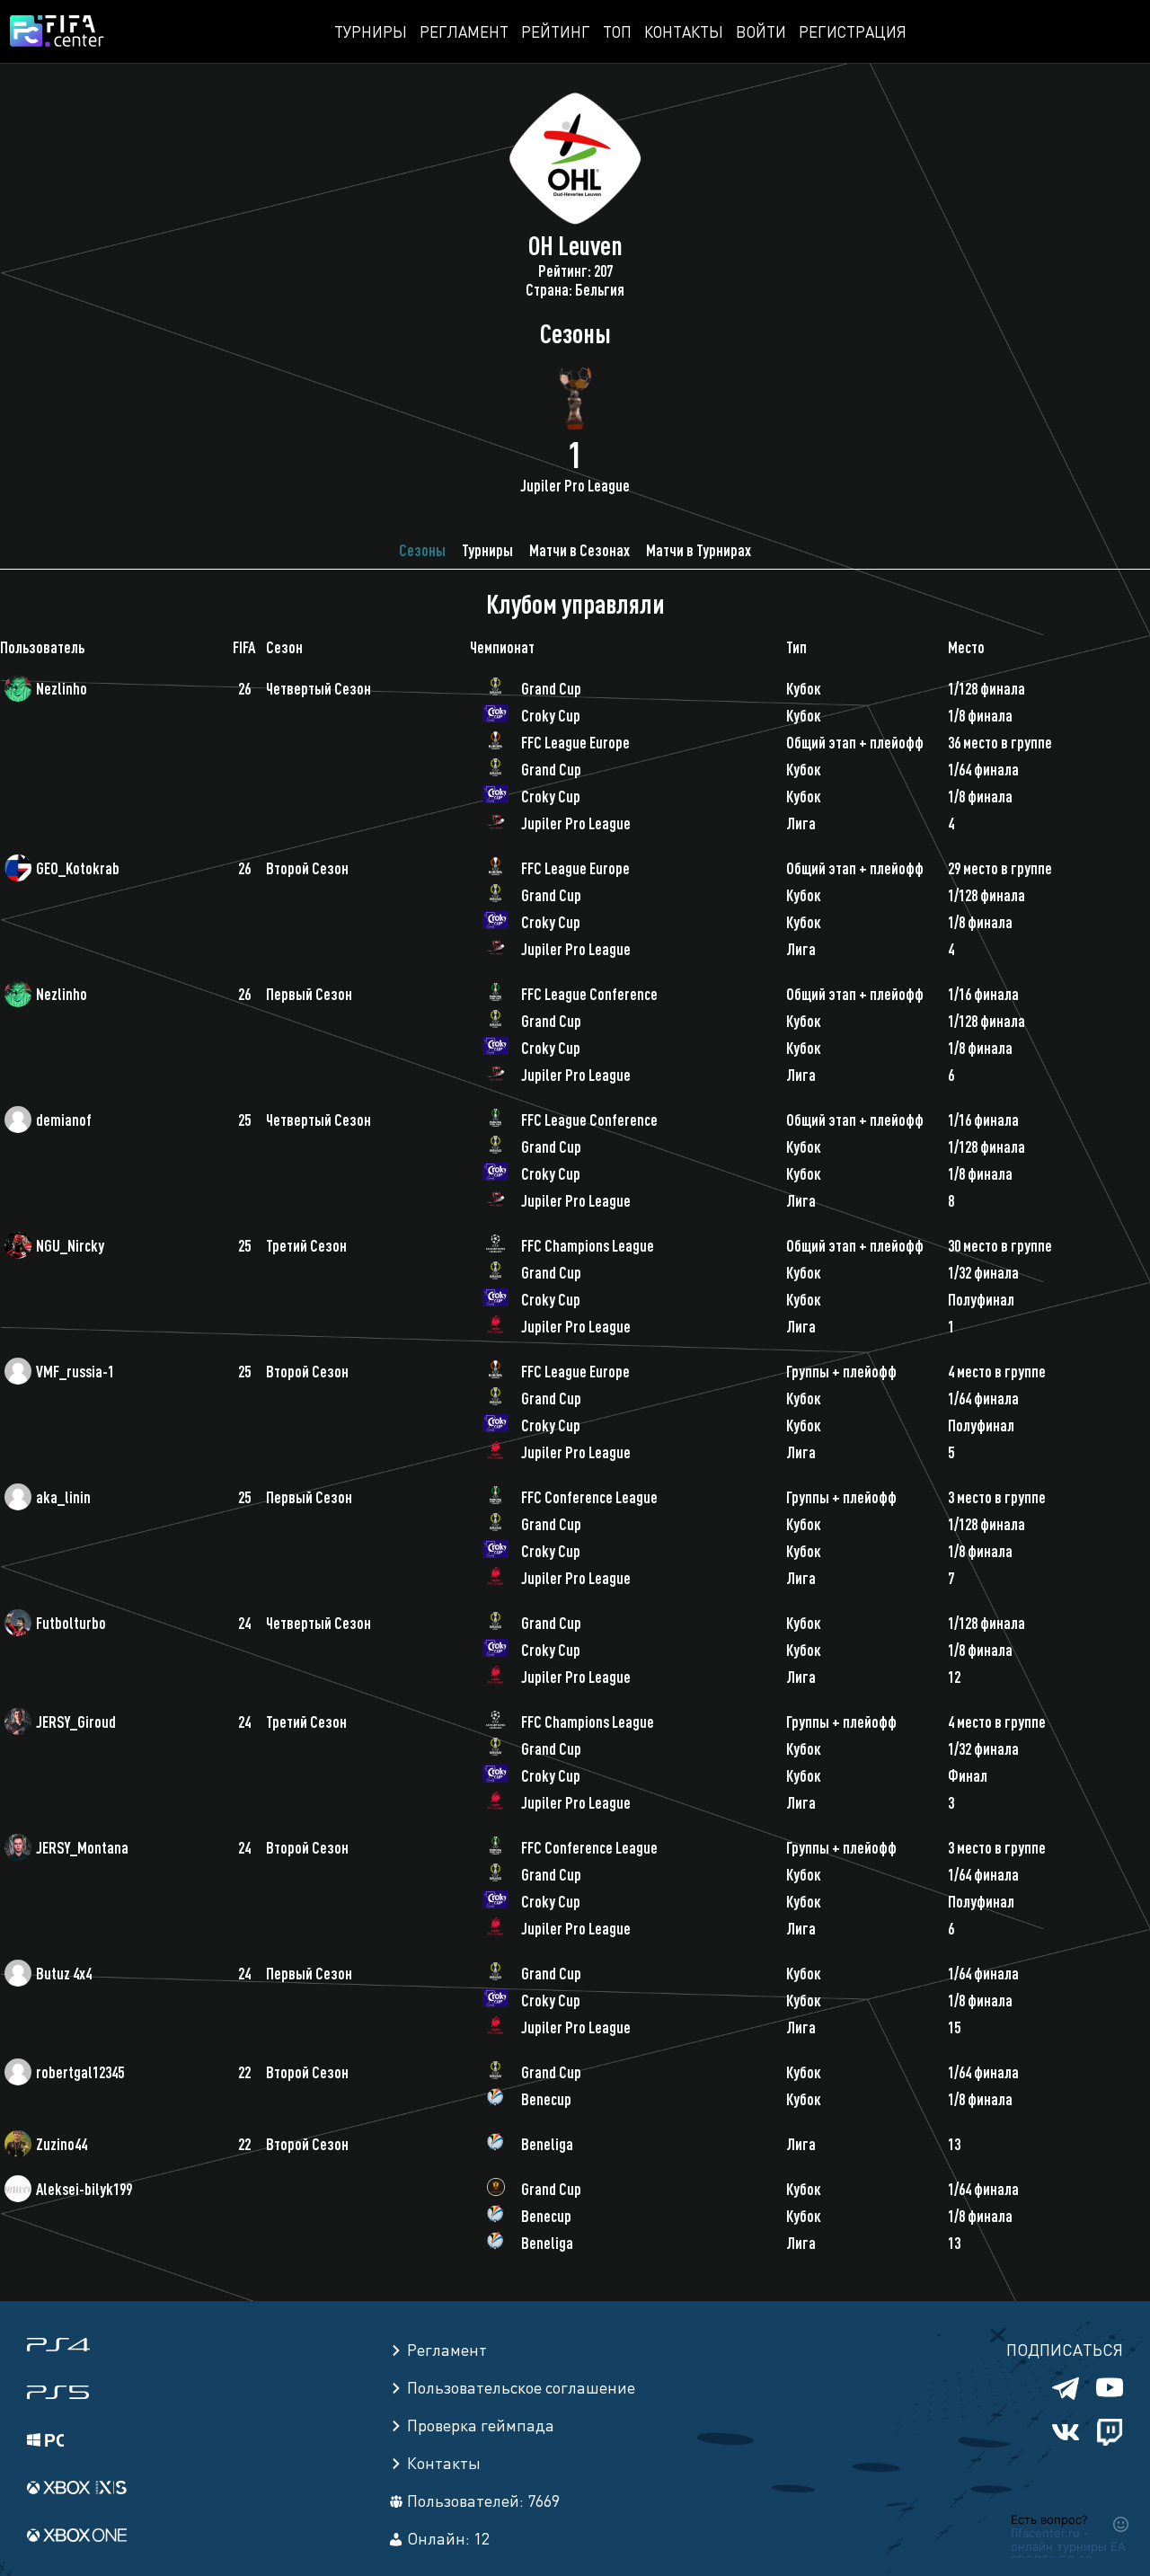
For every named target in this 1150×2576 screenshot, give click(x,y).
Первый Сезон (309, 994)
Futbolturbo (71, 1623)
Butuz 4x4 (64, 1973)
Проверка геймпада (481, 2425)
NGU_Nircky (70, 1245)
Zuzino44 (62, 2144)
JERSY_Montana (82, 1847)
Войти (761, 31)
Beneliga (547, 2144)
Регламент (464, 31)
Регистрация (853, 31)
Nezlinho (62, 688)
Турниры (371, 31)
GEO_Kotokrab (78, 868)
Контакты (684, 31)
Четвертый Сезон (318, 688)
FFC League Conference (589, 994)
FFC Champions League (588, 1245)
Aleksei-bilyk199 (84, 2189)
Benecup (546, 2099)
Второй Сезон (307, 868)
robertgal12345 (80, 2072)
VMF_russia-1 (75, 1371)
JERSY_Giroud (76, 1722)
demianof (64, 1120)
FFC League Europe (575, 742)
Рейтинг (556, 31)
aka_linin (63, 1497)
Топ (617, 31)
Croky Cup (551, 715)
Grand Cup (551, 688)
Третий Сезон (306, 1245)
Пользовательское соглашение (521, 2387)
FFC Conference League (589, 1497)
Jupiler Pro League (576, 823)
